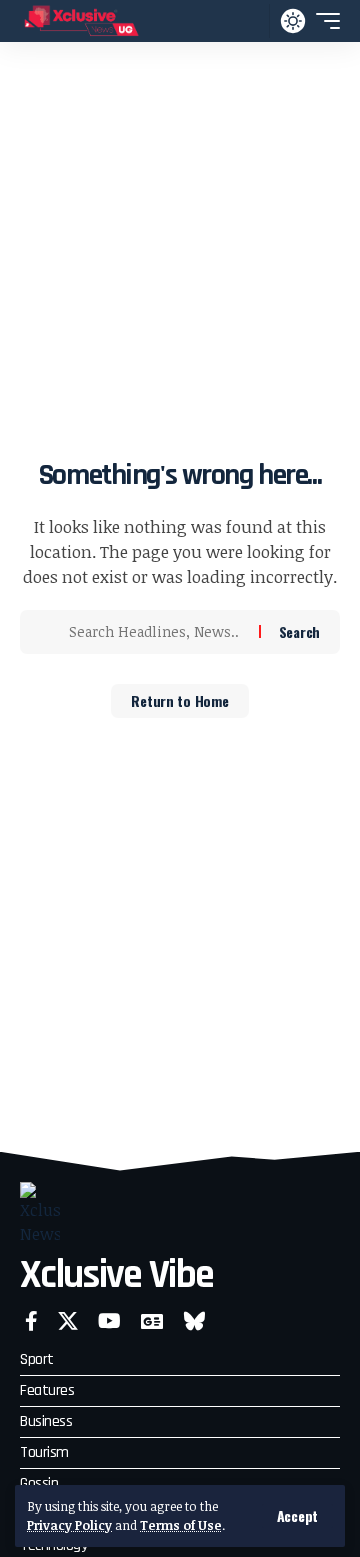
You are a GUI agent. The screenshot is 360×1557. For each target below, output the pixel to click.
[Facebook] (31, 1321)
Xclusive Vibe (116, 1275)
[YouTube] (109, 1321)
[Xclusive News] (81, 21)
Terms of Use (181, 1525)
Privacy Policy (69, 1525)
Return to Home (179, 700)
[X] (68, 1321)
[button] (297, 1516)
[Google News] (152, 1321)
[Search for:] (156, 632)
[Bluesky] (194, 1321)
